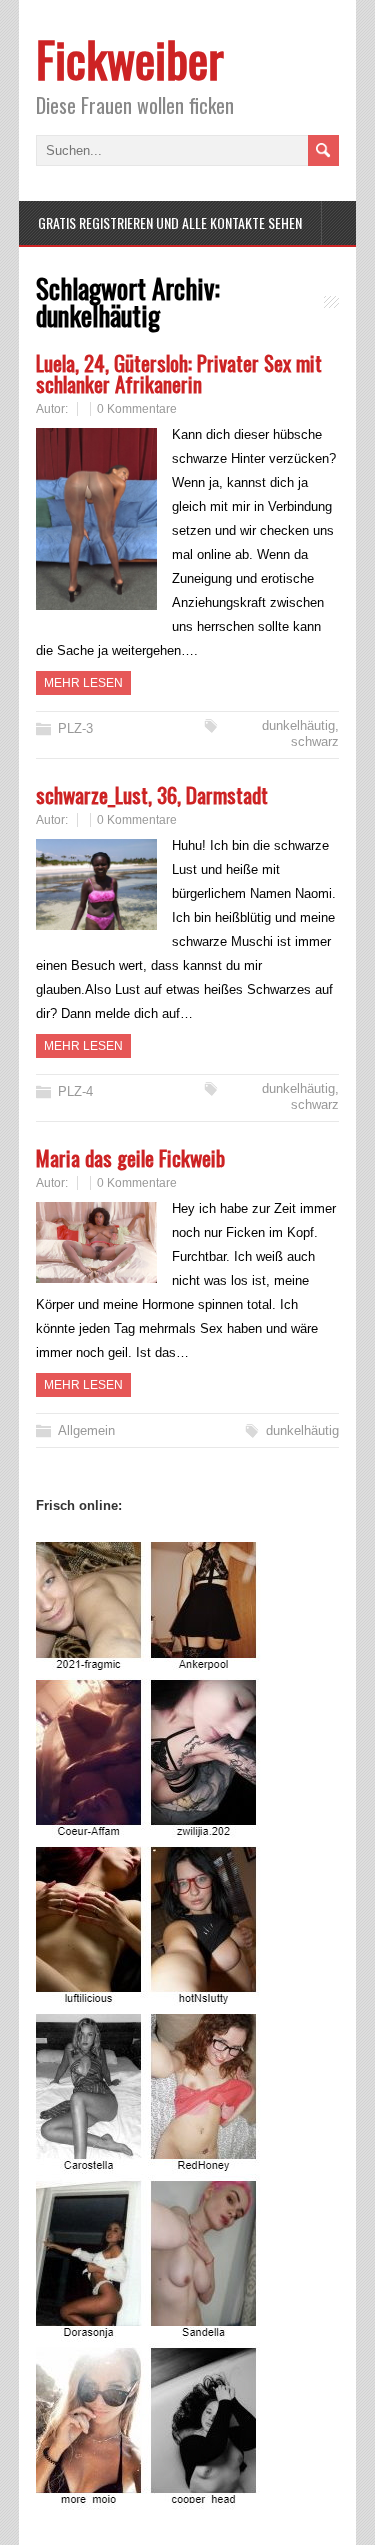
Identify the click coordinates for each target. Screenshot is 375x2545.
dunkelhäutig (298, 725)
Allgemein (86, 1430)
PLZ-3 (75, 728)
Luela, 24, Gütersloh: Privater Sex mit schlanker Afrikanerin (179, 373)
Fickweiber (130, 58)
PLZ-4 (75, 1091)
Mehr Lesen (83, 683)
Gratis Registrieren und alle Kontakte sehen (170, 222)
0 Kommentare (137, 409)
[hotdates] (149, 2497)
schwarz (315, 741)
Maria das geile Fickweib (130, 1157)
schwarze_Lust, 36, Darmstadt (152, 794)
